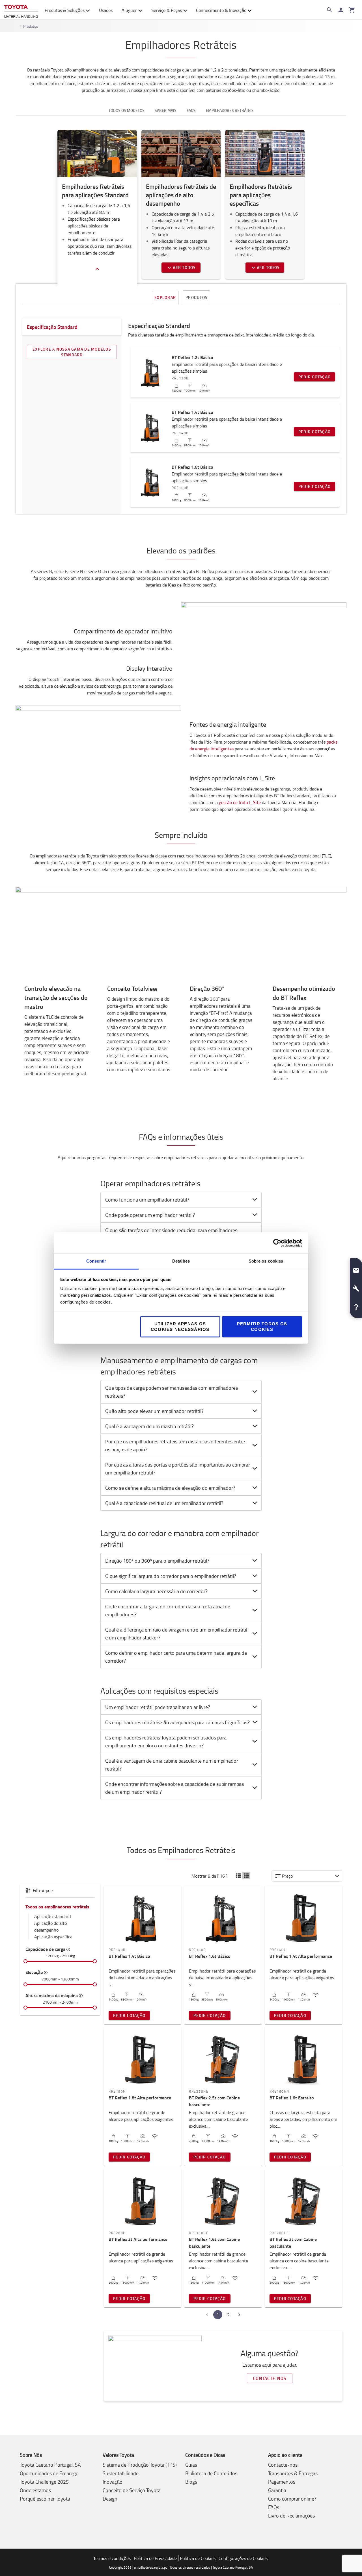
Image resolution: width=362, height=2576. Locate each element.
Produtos (31, 26)
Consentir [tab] (96, 1261)
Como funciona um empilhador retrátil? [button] (147, 1200)
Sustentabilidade (121, 2473)
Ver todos (184, 267)
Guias (191, 2465)
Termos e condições (112, 2558)
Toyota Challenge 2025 (44, 2482)
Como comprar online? (292, 2499)
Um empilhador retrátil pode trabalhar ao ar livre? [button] (158, 1707)
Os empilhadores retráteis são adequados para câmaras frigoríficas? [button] (177, 1722)
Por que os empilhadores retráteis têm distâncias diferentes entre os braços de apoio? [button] (175, 1445)
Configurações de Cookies (243, 2558)
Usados (106, 10)
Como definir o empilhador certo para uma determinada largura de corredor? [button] (176, 1657)
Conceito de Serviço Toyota (132, 2490)
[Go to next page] (239, 2315)
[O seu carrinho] (352, 10)
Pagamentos (282, 2482)
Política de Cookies (198, 2558)
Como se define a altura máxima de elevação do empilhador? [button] (170, 1488)
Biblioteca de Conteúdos (211, 2473)
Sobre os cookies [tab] (266, 1261)
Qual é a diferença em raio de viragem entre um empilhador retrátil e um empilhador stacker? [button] (176, 1634)
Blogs (191, 2482)
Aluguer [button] (129, 10)
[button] (238, 1876)
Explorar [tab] (165, 297)
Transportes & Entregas (293, 2473)
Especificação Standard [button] (52, 327)
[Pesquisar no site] (329, 10)
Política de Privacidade (155, 2558)
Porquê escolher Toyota (45, 2499)
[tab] (181, 1200)
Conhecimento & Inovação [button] (221, 10)
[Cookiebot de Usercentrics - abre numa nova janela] (277, 1243)
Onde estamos (35, 2490)
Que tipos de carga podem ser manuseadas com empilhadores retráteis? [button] (172, 1392)
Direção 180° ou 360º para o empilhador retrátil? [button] (157, 1561)
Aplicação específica (53, 1937)
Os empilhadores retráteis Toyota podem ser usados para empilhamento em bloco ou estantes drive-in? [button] (166, 1741)
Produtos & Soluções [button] (65, 10)
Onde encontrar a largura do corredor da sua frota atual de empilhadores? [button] (168, 1610)
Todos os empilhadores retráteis (57, 1907)
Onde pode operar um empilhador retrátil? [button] (150, 1215)
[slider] (25, 1961)
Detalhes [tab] (181, 1261)
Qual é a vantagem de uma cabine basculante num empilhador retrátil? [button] (172, 1765)
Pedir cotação (314, 377)
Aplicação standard (52, 1916)
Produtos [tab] (197, 297)
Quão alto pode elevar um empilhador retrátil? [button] (154, 1411)
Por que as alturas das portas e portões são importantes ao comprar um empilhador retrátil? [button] (178, 1469)
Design (110, 2499)
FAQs (274, 2507)
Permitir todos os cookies (262, 1327)
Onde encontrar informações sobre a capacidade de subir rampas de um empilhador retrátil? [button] (174, 1788)
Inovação (113, 2482)
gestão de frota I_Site (240, 802)
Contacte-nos (270, 2378)
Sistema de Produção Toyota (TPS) (140, 2465)
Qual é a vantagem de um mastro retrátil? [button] (149, 1426)
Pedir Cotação (129, 2015)
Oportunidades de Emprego (49, 2473)
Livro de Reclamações (291, 2516)
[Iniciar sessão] (341, 10)
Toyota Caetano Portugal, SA (50, 2465)
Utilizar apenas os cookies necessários (180, 1327)
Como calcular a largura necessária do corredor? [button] (156, 1591)
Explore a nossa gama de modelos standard (72, 352)
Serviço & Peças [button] (167, 10)
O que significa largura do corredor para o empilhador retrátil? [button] (171, 1576)
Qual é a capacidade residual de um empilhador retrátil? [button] (164, 1503)
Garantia (277, 2490)
